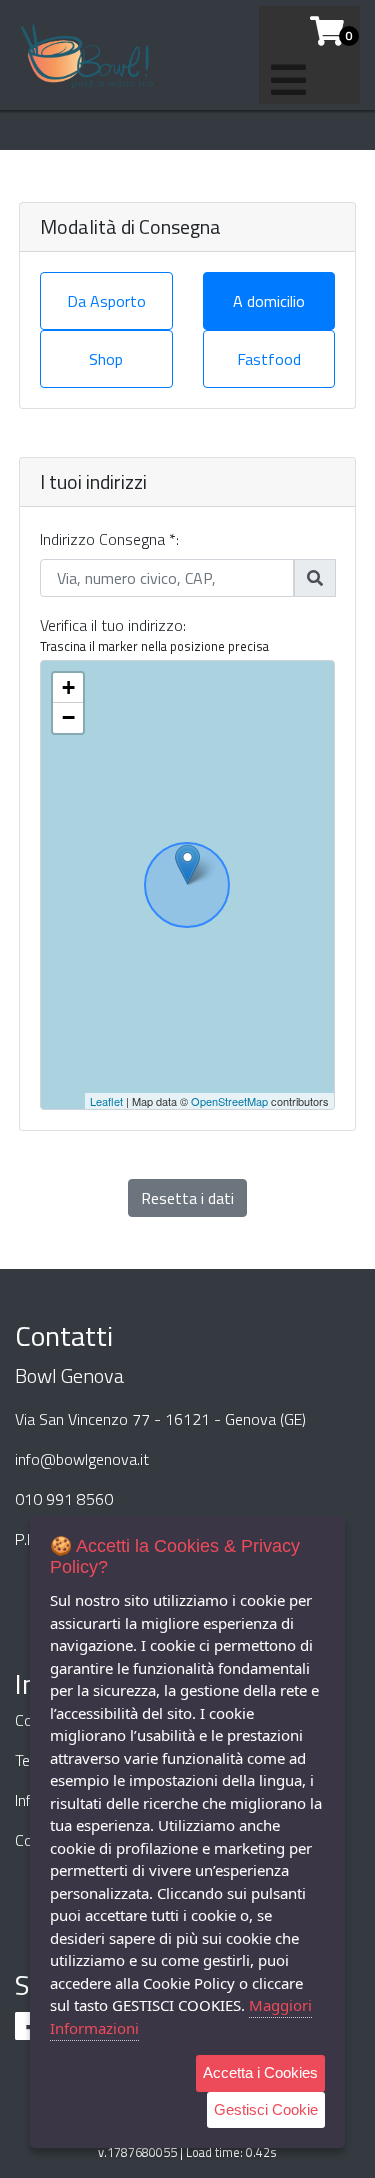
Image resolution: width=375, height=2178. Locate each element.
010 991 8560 (64, 1499)
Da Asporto (106, 301)
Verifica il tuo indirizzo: (113, 625)
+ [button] (68, 687)
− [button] (68, 717)
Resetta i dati (187, 1198)
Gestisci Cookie (266, 2109)
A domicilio (269, 301)
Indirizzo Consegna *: (109, 539)
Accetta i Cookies (260, 2072)
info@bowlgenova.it (82, 1459)
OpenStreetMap (229, 1101)
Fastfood (269, 359)
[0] (319, 31)
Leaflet (106, 1101)
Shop (106, 359)
